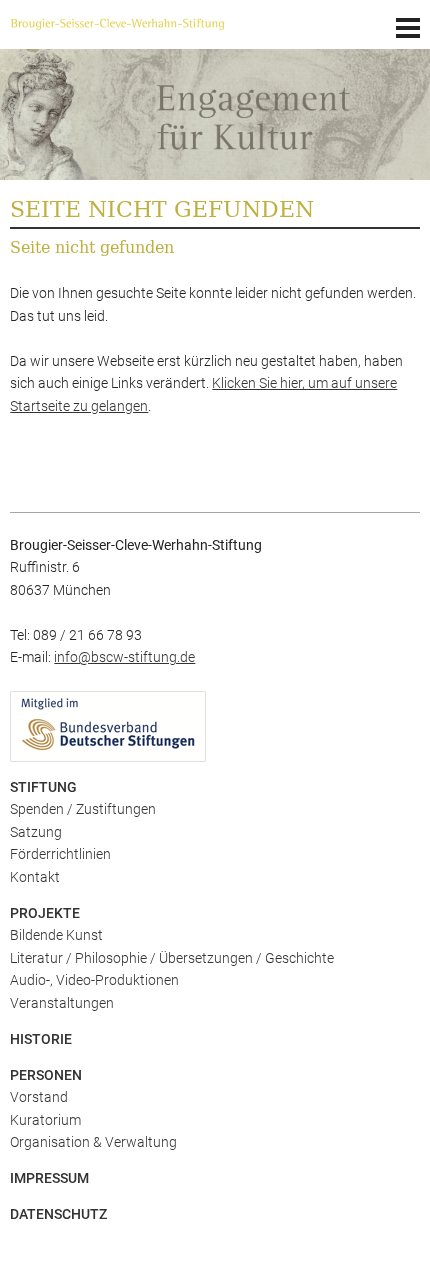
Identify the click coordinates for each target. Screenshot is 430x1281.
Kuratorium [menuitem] (45, 1120)
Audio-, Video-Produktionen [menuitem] (94, 980)
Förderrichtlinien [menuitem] (60, 854)
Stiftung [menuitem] (43, 787)
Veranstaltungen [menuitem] (62, 1003)
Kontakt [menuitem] (35, 877)
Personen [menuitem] (46, 1075)
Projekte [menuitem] (45, 913)
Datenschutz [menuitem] (58, 1214)
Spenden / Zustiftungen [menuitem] (83, 809)
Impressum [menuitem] (49, 1178)
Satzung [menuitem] (36, 832)
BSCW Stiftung (140, 25)
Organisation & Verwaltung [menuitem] (93, 1142)
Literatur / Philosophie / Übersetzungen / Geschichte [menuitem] (172, 958)
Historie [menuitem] (41, 1039)
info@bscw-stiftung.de (124, 657)
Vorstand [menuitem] (39, 1097)
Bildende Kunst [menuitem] (56, 935)
